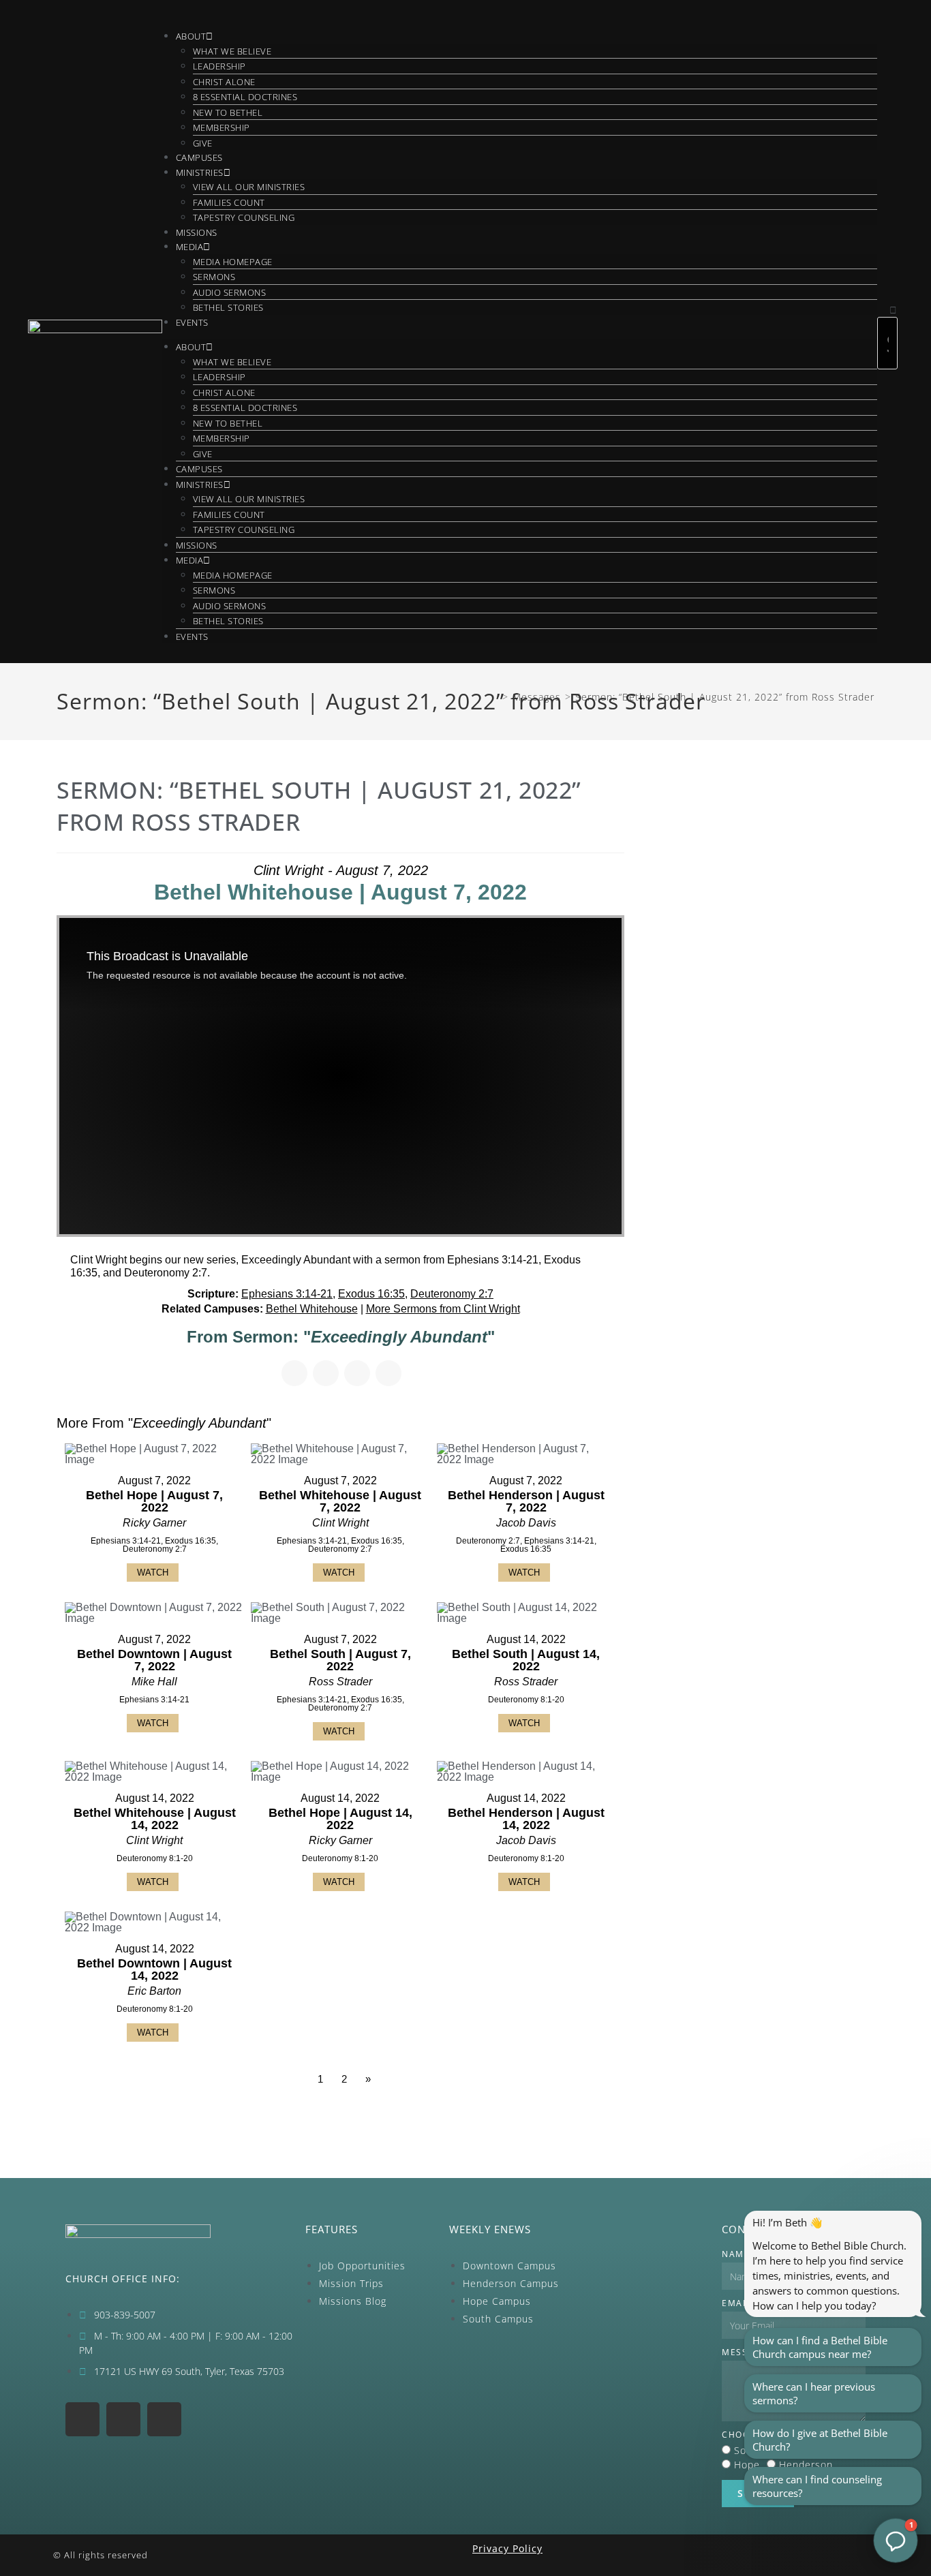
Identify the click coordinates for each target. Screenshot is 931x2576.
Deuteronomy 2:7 (452, 1294)
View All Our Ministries (249, 187)
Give (203, 143)
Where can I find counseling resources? (817, 2486)
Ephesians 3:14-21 (287, 1294)
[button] (888, 310)
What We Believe (232, 51)
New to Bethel (228, 112)
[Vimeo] (164, 2419)
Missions (197, 232)
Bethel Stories (228, 307)
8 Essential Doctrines (245, 97)
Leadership (219, 66)
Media (190, 247)
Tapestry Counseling (244, 217)
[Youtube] (123, 2419)
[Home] (494, 697)
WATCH (153, 1573)
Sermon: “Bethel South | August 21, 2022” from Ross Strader (725, 697)
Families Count (229, 202)
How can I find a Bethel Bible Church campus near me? (820, 2347)
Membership (222, 127)
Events (192, 322)
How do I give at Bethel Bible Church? (820, 2440)
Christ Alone (224, 82)
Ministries (200, 172)
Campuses (199, 157)
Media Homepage (233, 262)
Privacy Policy (507, 2548)
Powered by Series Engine (574, 2117)
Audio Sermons (230, 292)
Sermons (214, 277)
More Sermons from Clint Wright (443, 1309)
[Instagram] (82, 2419)
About (191, 36)
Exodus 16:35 (371, 1294)
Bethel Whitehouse (312, 1309)
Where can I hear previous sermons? (814, 2393)
